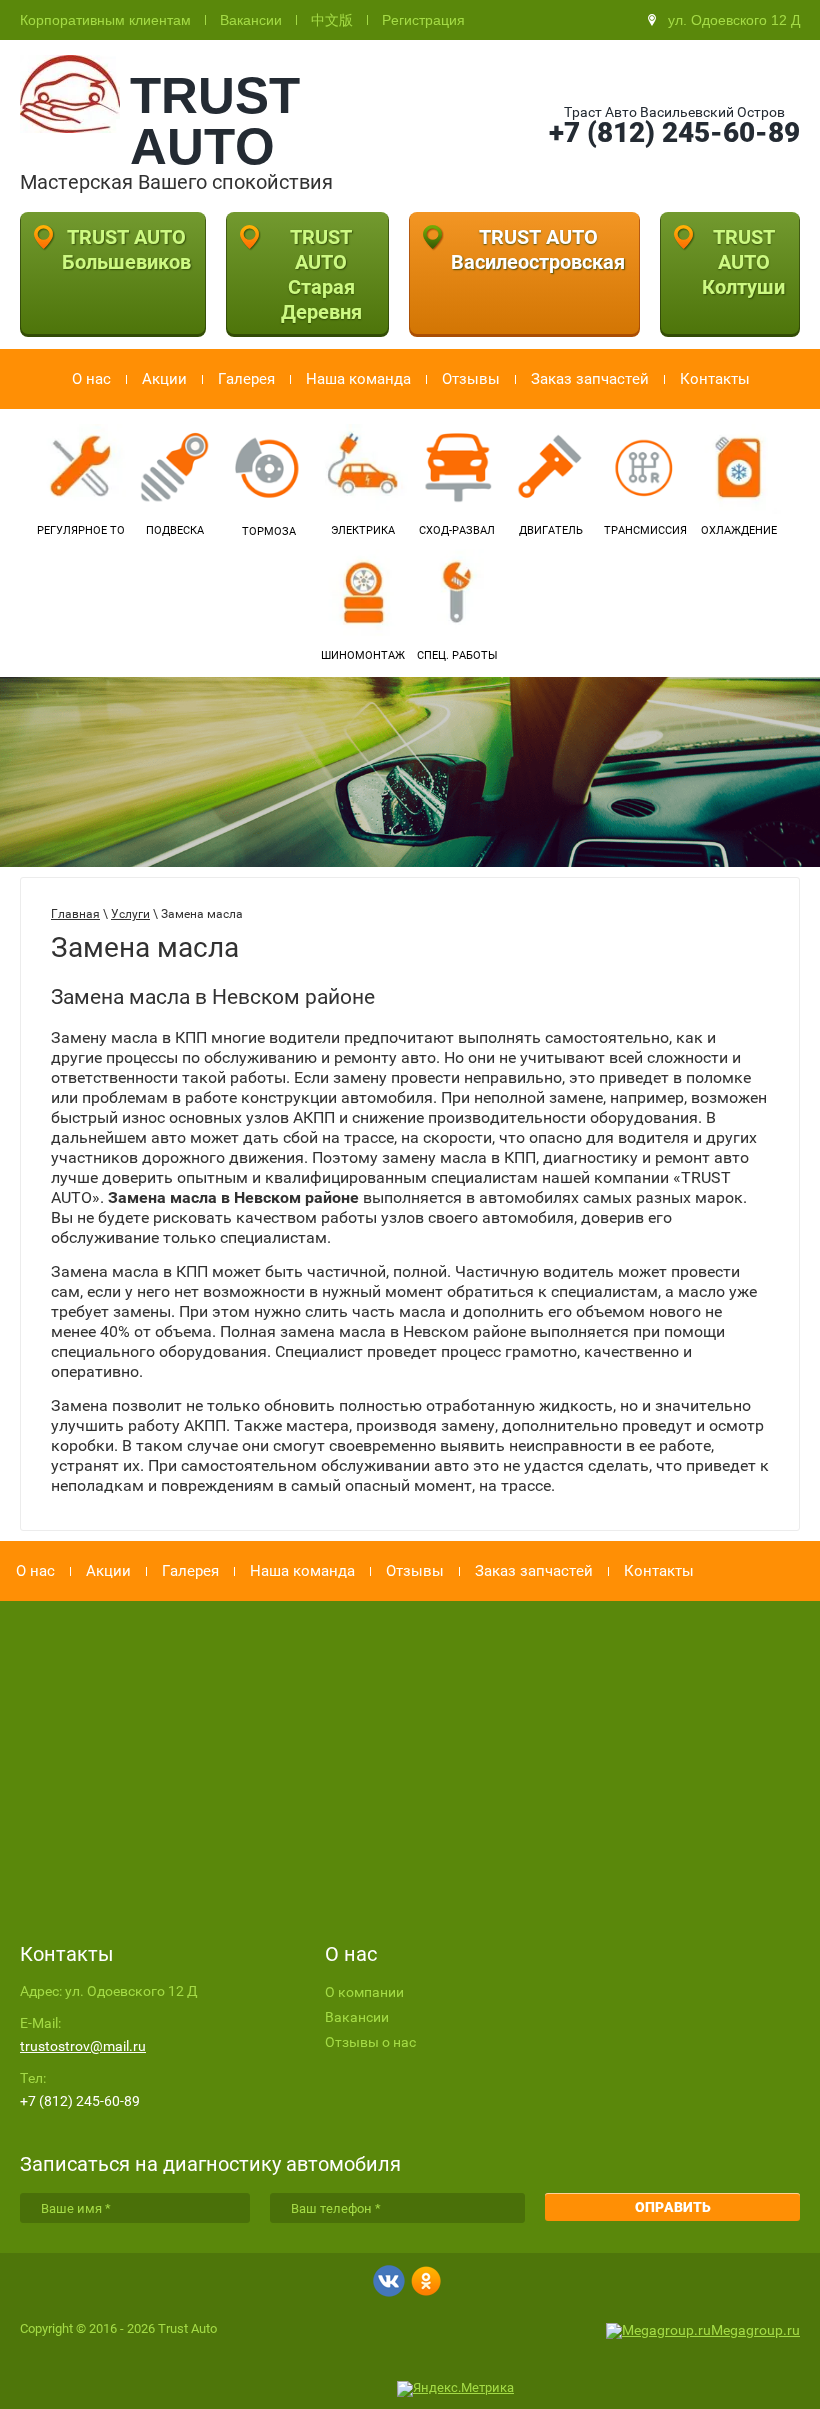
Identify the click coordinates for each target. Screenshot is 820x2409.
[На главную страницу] (70, 128)
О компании (364, 1992)
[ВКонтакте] (389, 2282)
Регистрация (423, 20)
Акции (164, 379)
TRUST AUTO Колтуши (743, 262)
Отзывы (471, 379)
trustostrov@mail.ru (83, 2046)
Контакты (715, 379)
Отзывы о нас (370, 2042)
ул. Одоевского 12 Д (734, 20)
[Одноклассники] (426, 2282)
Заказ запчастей (590, 379)
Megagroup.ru (755, 2330)
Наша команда (358, 379)
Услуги (130, 914)
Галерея (246, 379)
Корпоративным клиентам (105, 20)
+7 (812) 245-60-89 (674, 132)
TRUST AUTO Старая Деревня (321, 274)
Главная (75, 914)
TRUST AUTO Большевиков (126, 249)
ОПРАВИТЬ (673, 2207)
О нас (91, 379)
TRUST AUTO (215, 121)
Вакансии (251, 20)
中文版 (332, 20)
